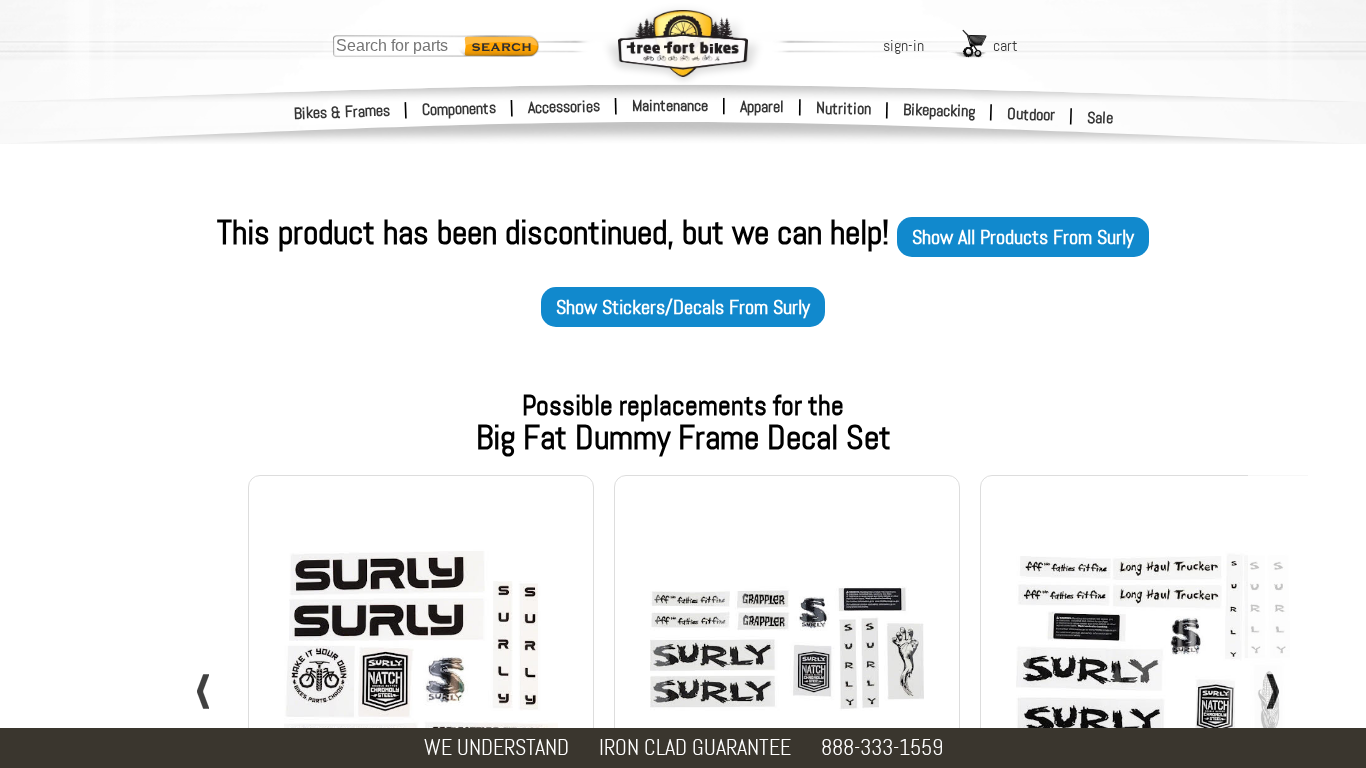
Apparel (762, 106)
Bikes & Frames (342, 112)
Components (459, 108)
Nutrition (843, 108)
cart (1005, 45)
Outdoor (1031, 114)
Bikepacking (939, 110)
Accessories (564, 106)
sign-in (903, 45)
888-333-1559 (882, 747)
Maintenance (670, 105)
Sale (1100, 117)
